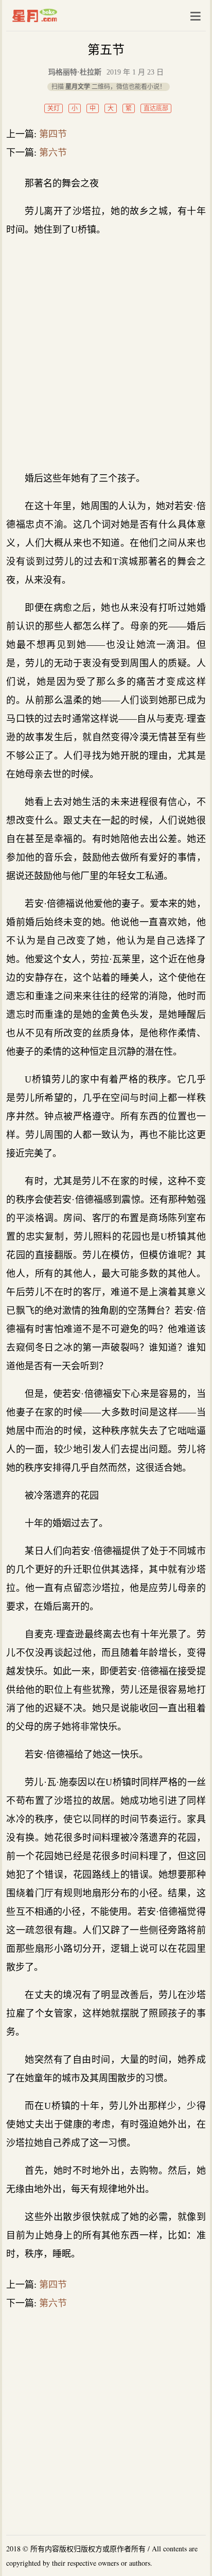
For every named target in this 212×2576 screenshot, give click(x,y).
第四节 (53, 134)
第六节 (53, 153)
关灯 (54, 108)
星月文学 (56, 15)
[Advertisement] (106, 354)
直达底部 (156, 108)
